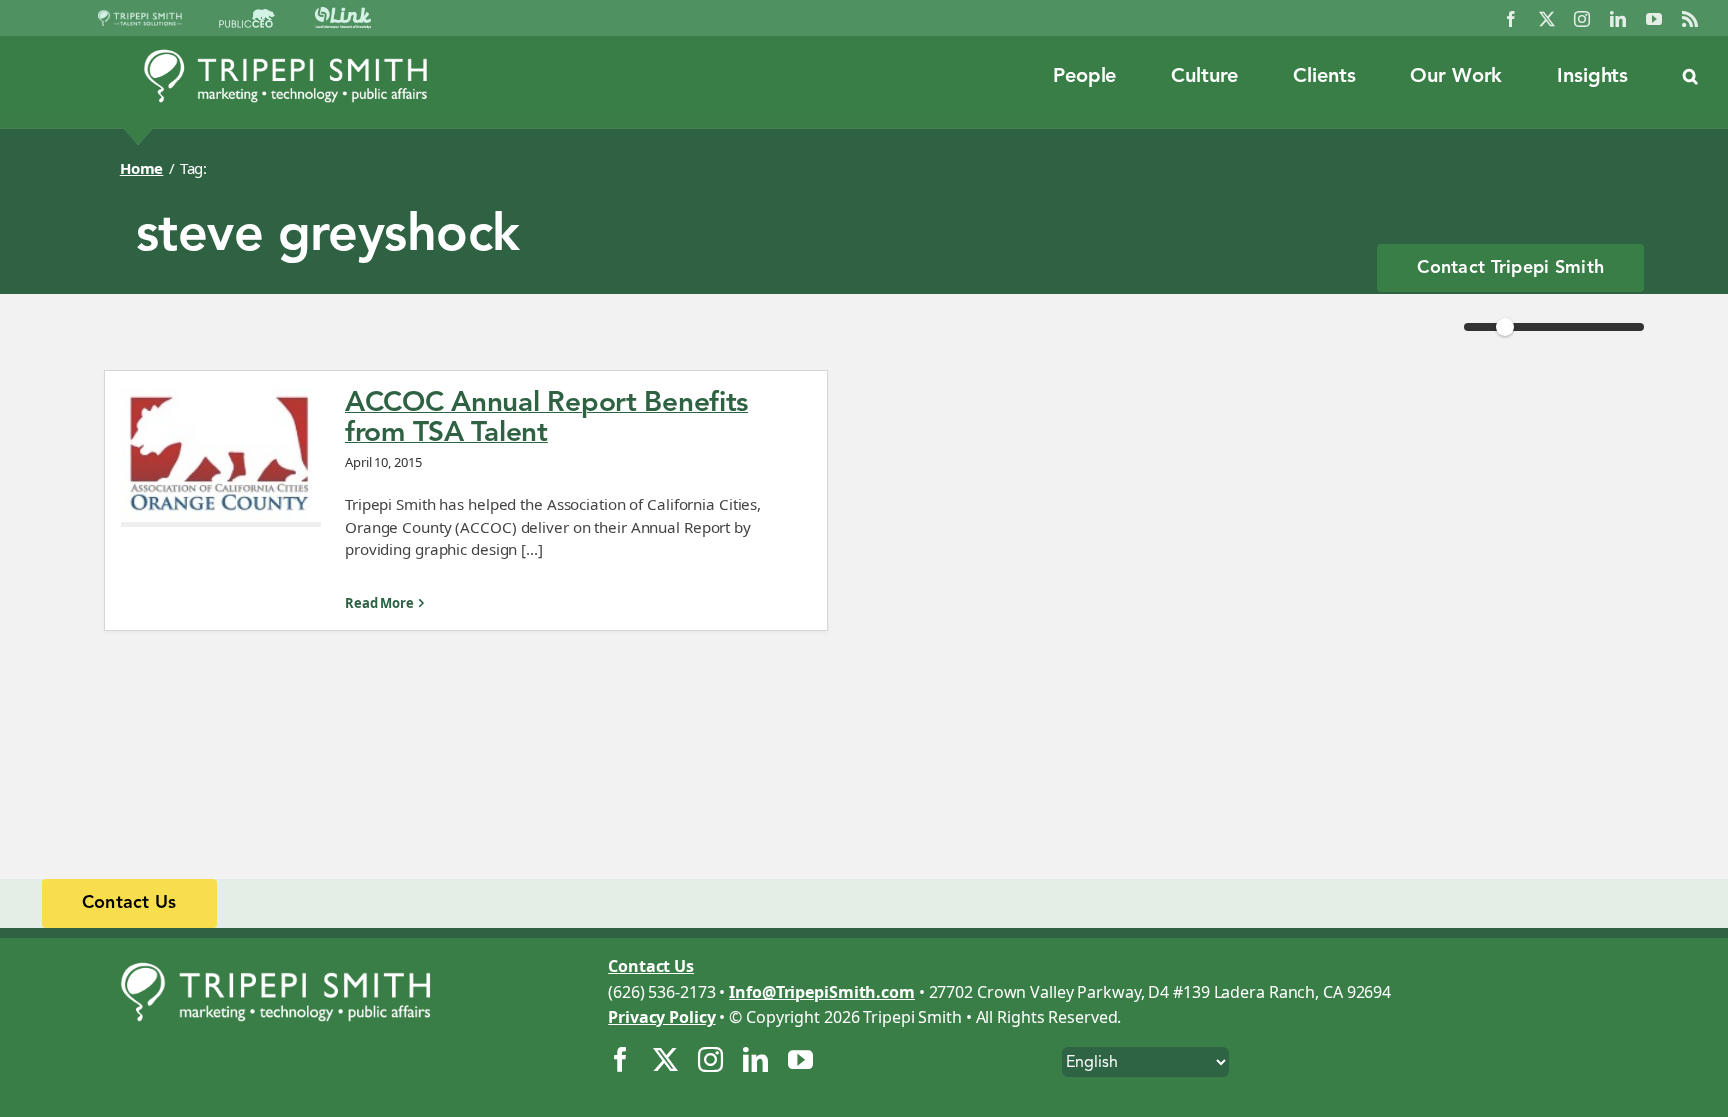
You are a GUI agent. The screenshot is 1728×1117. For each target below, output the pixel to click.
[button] (1690, 77)
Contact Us (651, 966)
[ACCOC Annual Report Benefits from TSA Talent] (221, 457)
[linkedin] (1618, 19)
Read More (379, 603)
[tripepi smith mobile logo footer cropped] (285, 956)
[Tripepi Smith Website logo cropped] (286, 55)
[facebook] (1511, 19)
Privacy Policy (661, 1017)
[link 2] (343, 15)
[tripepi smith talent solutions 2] (140, 18)
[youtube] (1654, 19)
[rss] (1690, 19)
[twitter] (1547, 19)
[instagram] (1582, 19)
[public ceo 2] (247, 17)
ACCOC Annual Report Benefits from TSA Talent (546, 417)
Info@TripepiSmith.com (822, 992)
